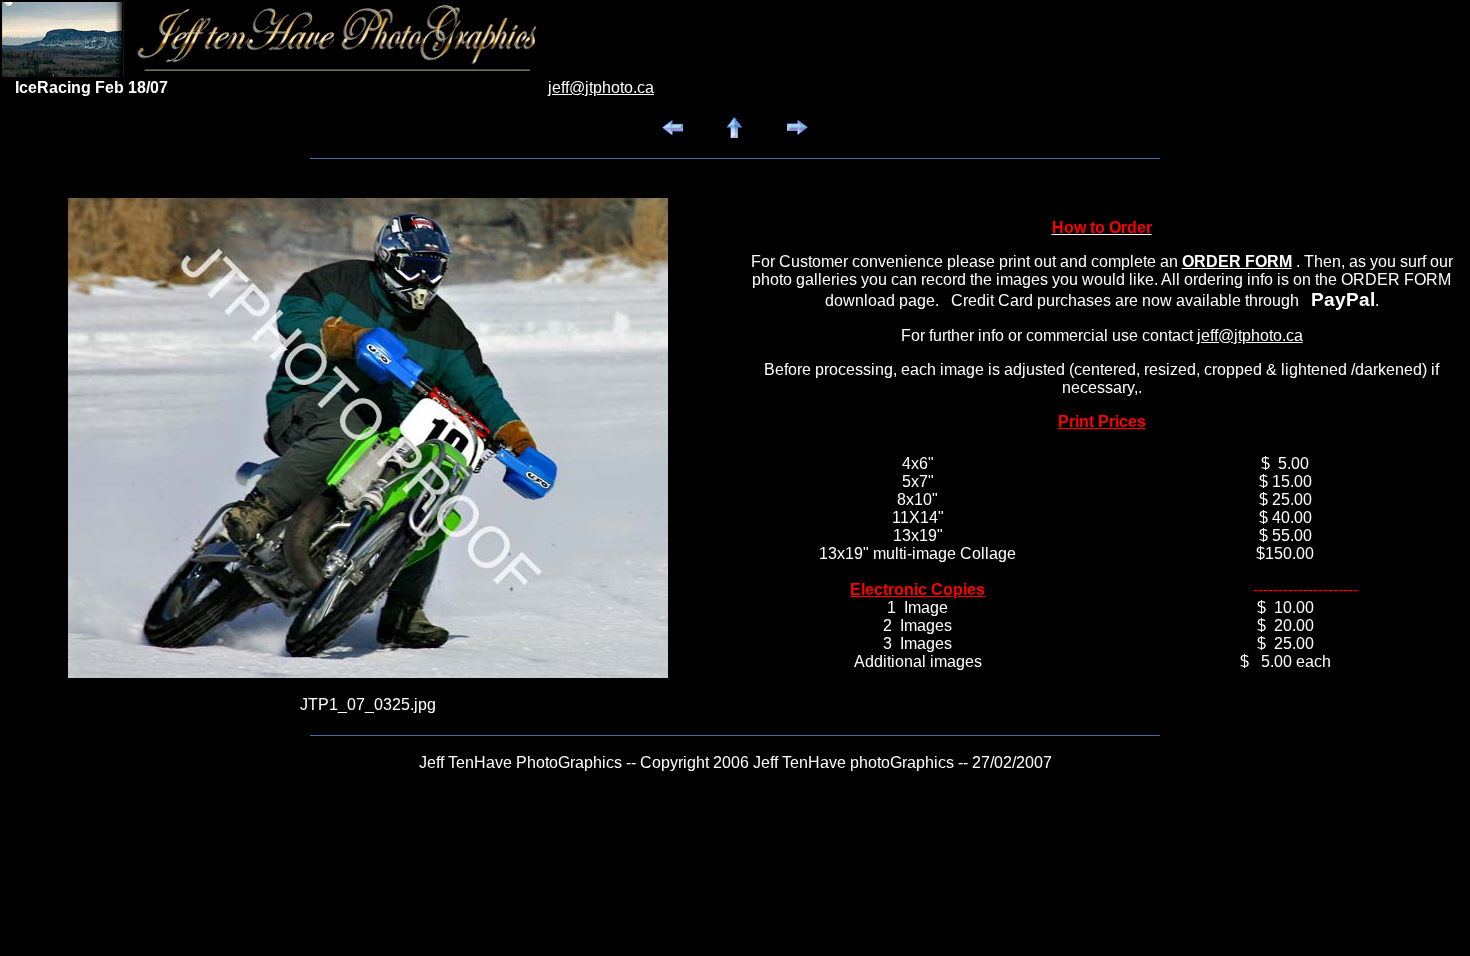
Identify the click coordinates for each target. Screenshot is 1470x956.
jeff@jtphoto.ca (1250, 335)
